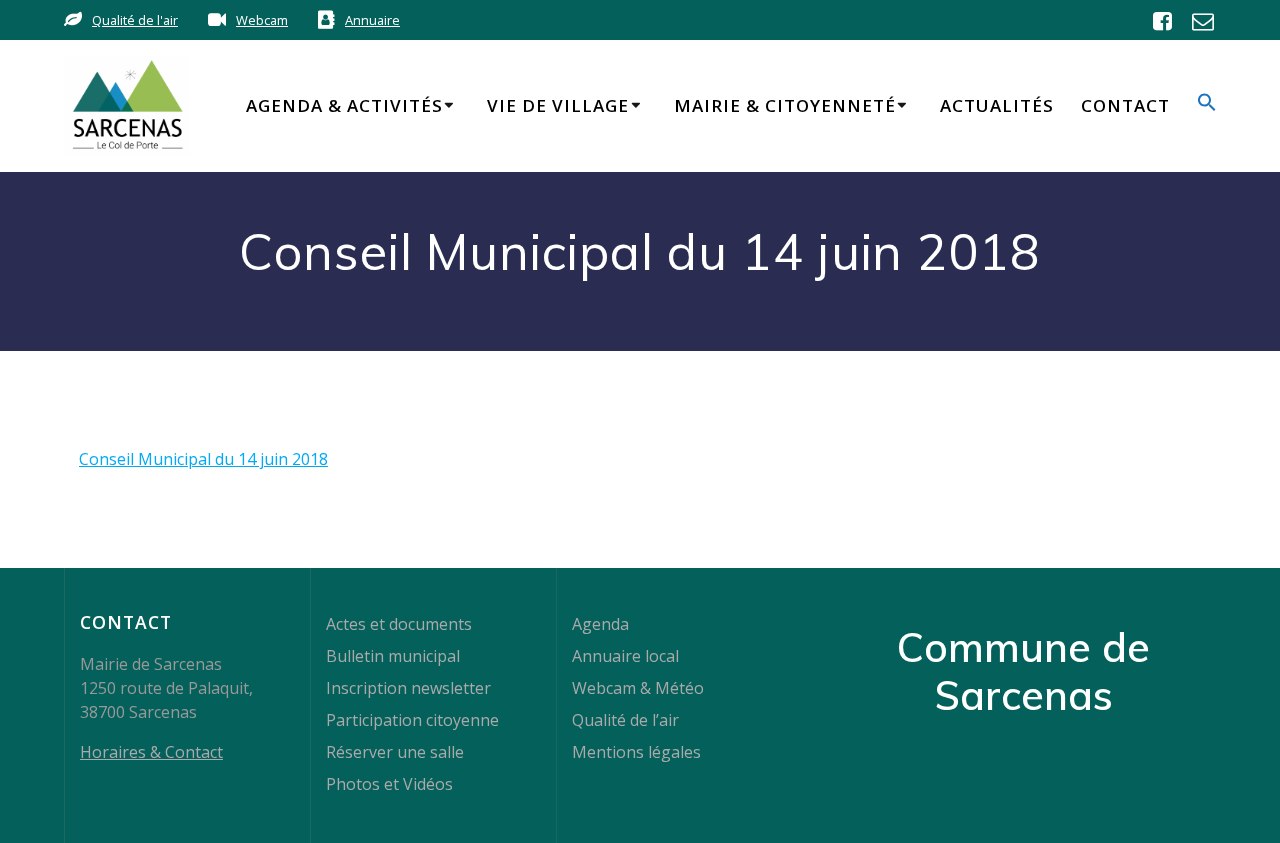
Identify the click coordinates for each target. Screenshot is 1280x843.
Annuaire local (625, 656)
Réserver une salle (395, 752)
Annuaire (372, 20)
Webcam (262, 20)
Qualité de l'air (135, 20)
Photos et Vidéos (389, 784)
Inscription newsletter (408, 688)
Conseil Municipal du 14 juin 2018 (203, 459)
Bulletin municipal (393, 656)
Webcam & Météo (638, 688)
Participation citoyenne (412, 720)
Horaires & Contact (151, 752)
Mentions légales (636, 752)
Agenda (600, 624)
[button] (1207, 105)
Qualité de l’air (625, 720)
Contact (1125, 105)
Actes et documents (399, 624)
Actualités (997, 105)
